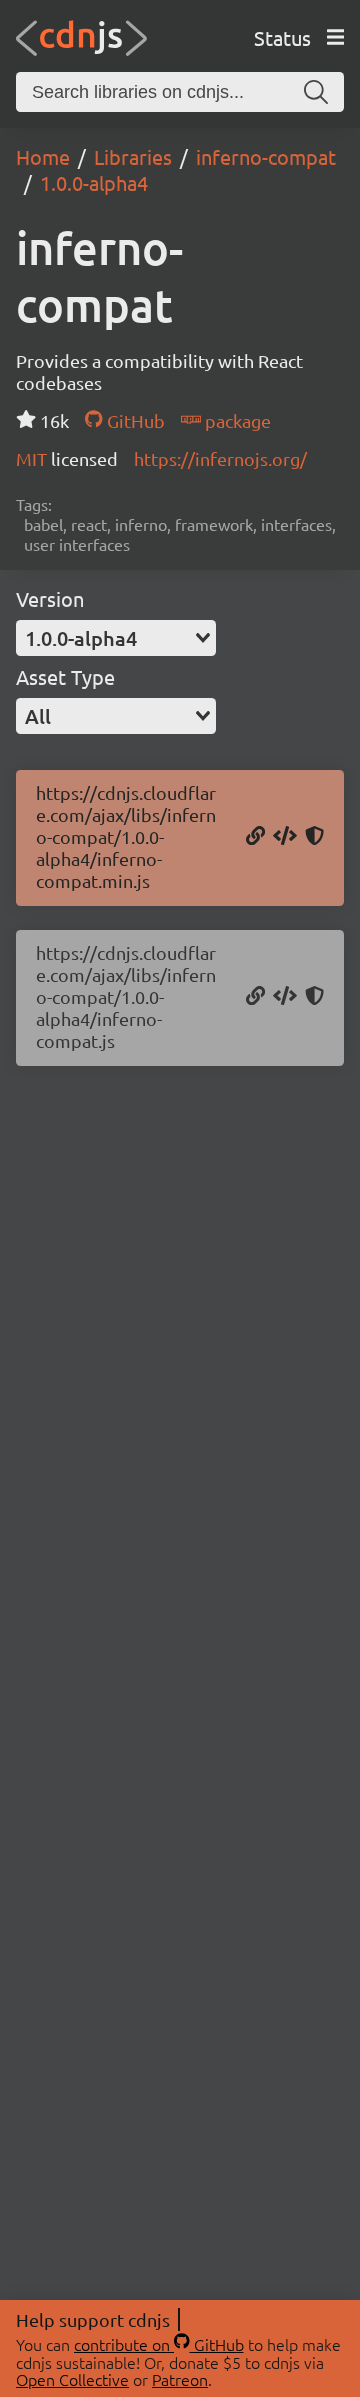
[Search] (316, 92)
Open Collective (72, 2379)
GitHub (133, 420)
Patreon (180, 2379)
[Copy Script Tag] (285, 837)
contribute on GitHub (159, 2344)
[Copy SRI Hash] (314, 837)
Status (282, 37)
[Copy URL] (255, 837)
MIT (33, 458)
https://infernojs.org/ (220, 458)
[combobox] (116, 638)
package (236, 420)
